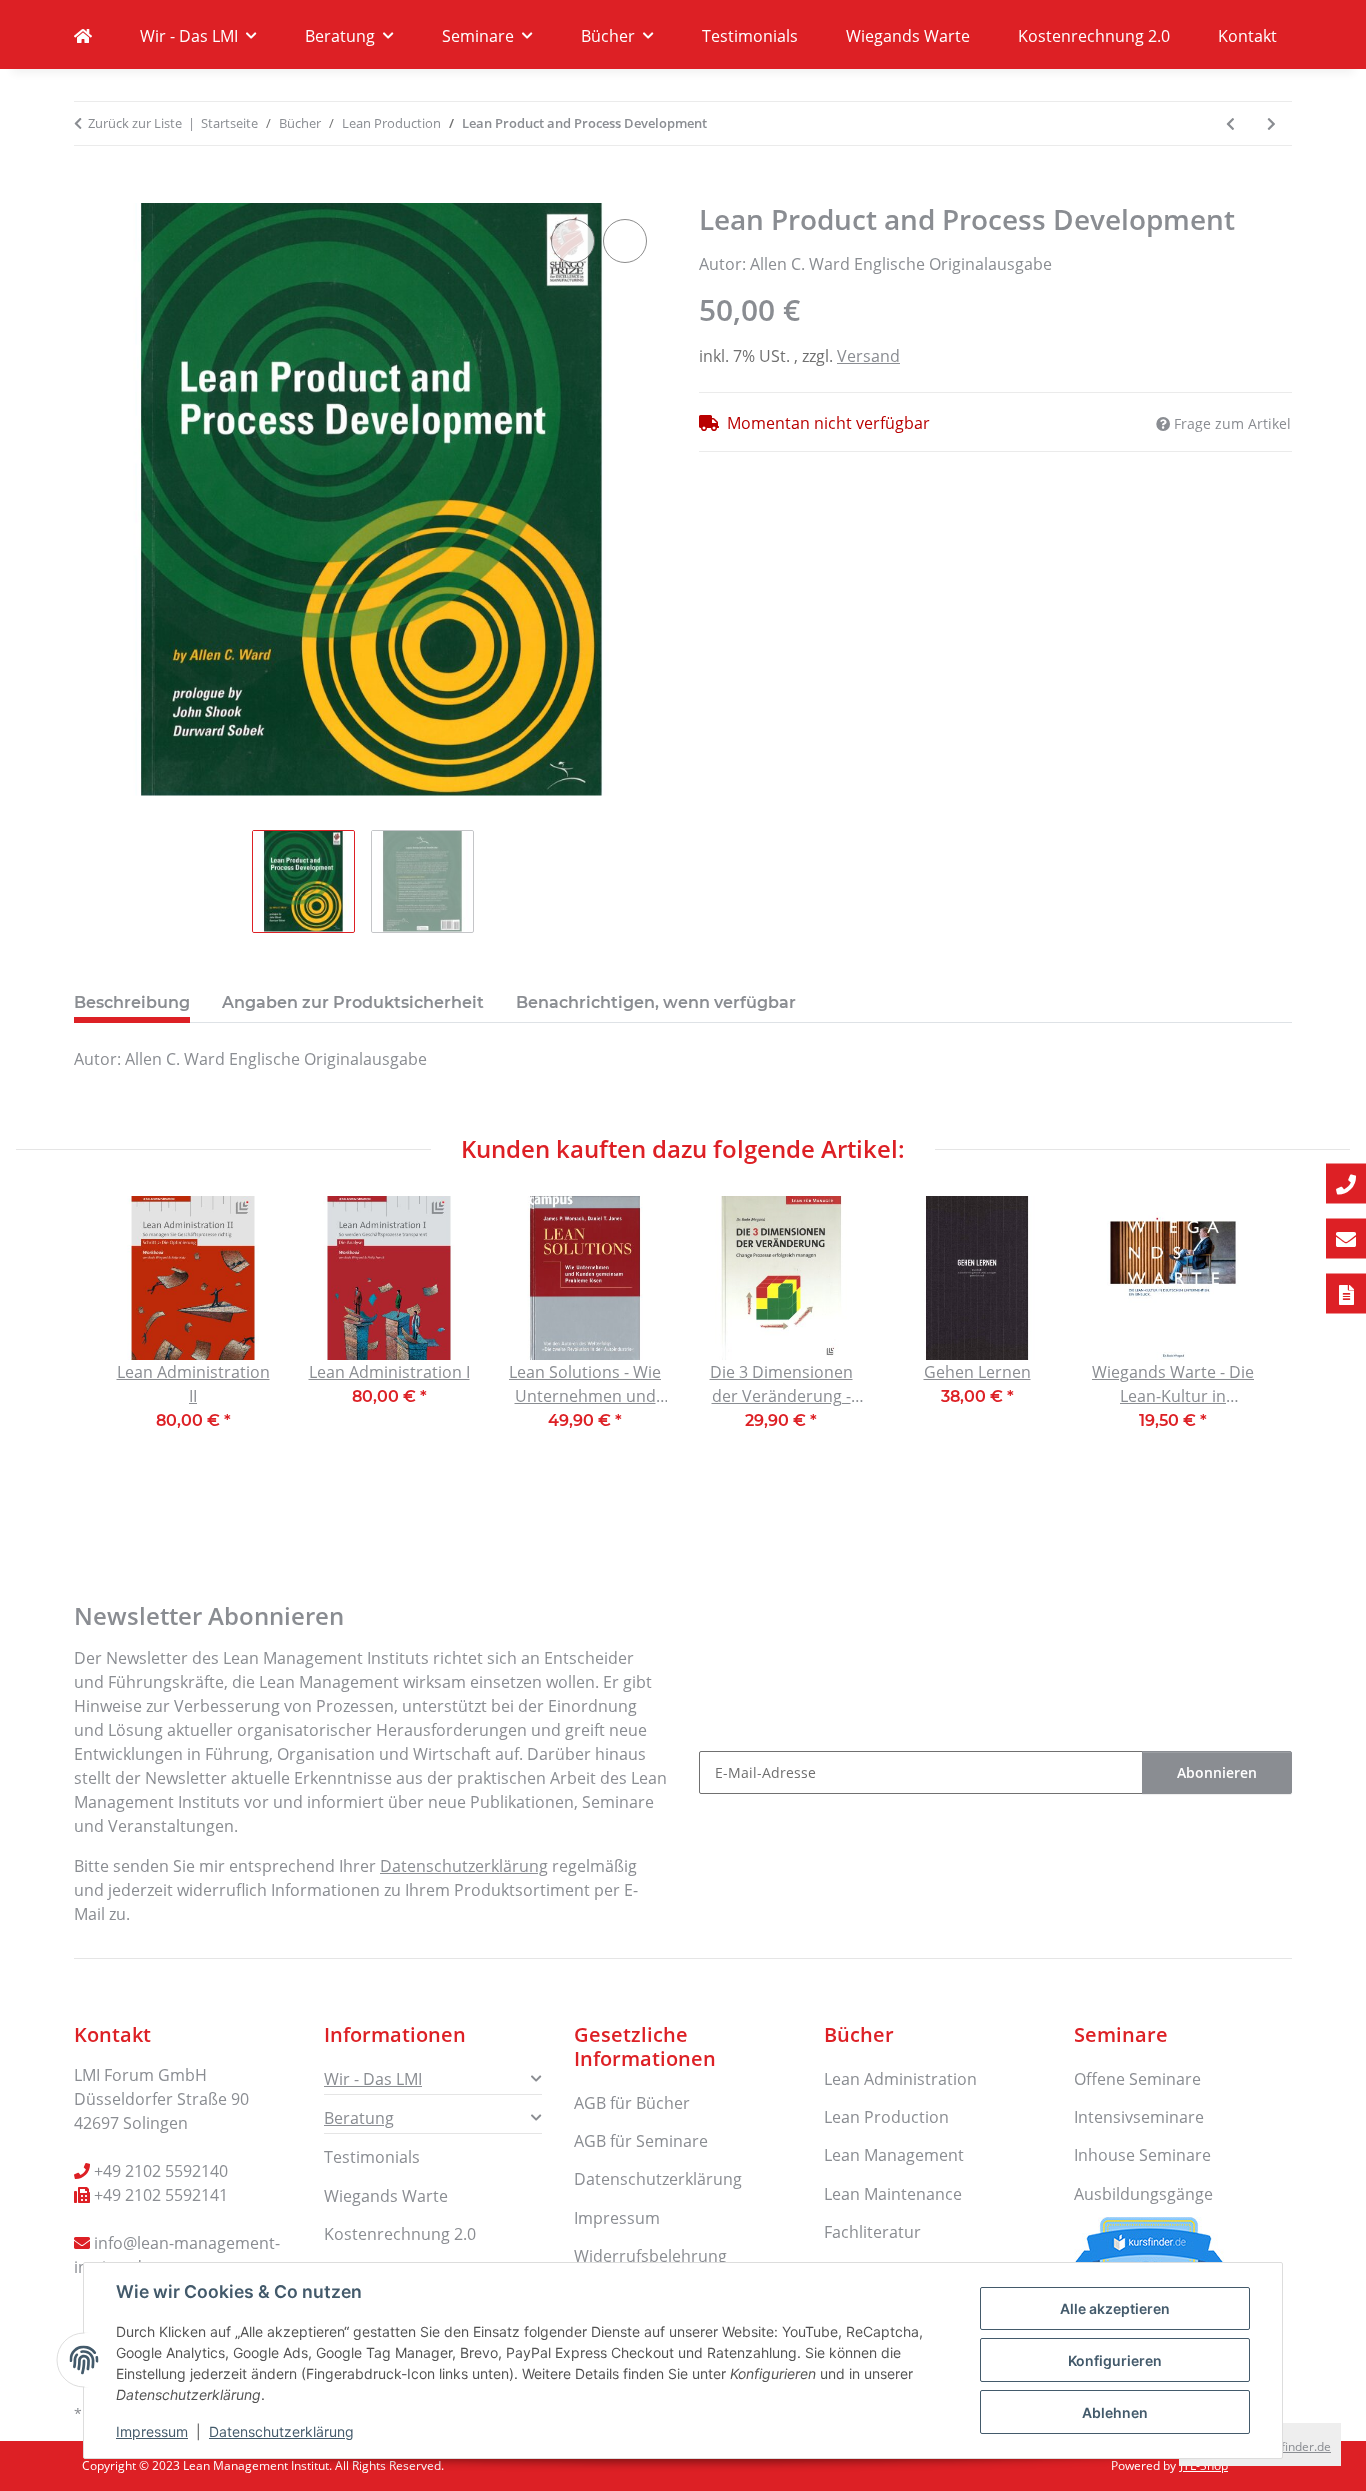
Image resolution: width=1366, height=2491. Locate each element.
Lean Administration (900, 2079)
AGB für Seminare (641, 2141)
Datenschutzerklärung (281, 2431)
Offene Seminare (1137, 2079)
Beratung (359, 2118)
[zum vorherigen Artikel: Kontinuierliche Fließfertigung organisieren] (1230, 123)
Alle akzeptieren (1115, 2308)
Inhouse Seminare (1142, 2155)
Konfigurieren (1115, 2360)
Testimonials (750, 36)
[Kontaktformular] (1346, 1293)
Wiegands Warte (908, 36)
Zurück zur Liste (135, 123)
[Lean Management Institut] (83, 36)
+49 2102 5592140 (161, 2171)
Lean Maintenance (893, 2194)
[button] (433, 2078)
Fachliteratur (872, 2232)
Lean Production (886, 2117)
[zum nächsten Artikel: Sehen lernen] (1271, 123)
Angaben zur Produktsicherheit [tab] (353, 1002)
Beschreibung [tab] (132, 1002)
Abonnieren (1217, 1772)
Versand (868, 356)
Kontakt (1247, 36)
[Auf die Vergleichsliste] (573, 241)
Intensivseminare (1139, 2117)
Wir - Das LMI (373, 2079)
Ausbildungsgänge (1143, 2194)
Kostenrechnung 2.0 (1094, 36)
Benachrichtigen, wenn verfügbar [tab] (656, 1002)
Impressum (152, 2431)
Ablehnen (1115, 2412)
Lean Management (894, 2155)
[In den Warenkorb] (90, 192)
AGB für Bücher (632, 2103)
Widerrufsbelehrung (650, 2256)
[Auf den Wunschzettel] (625, 241)
